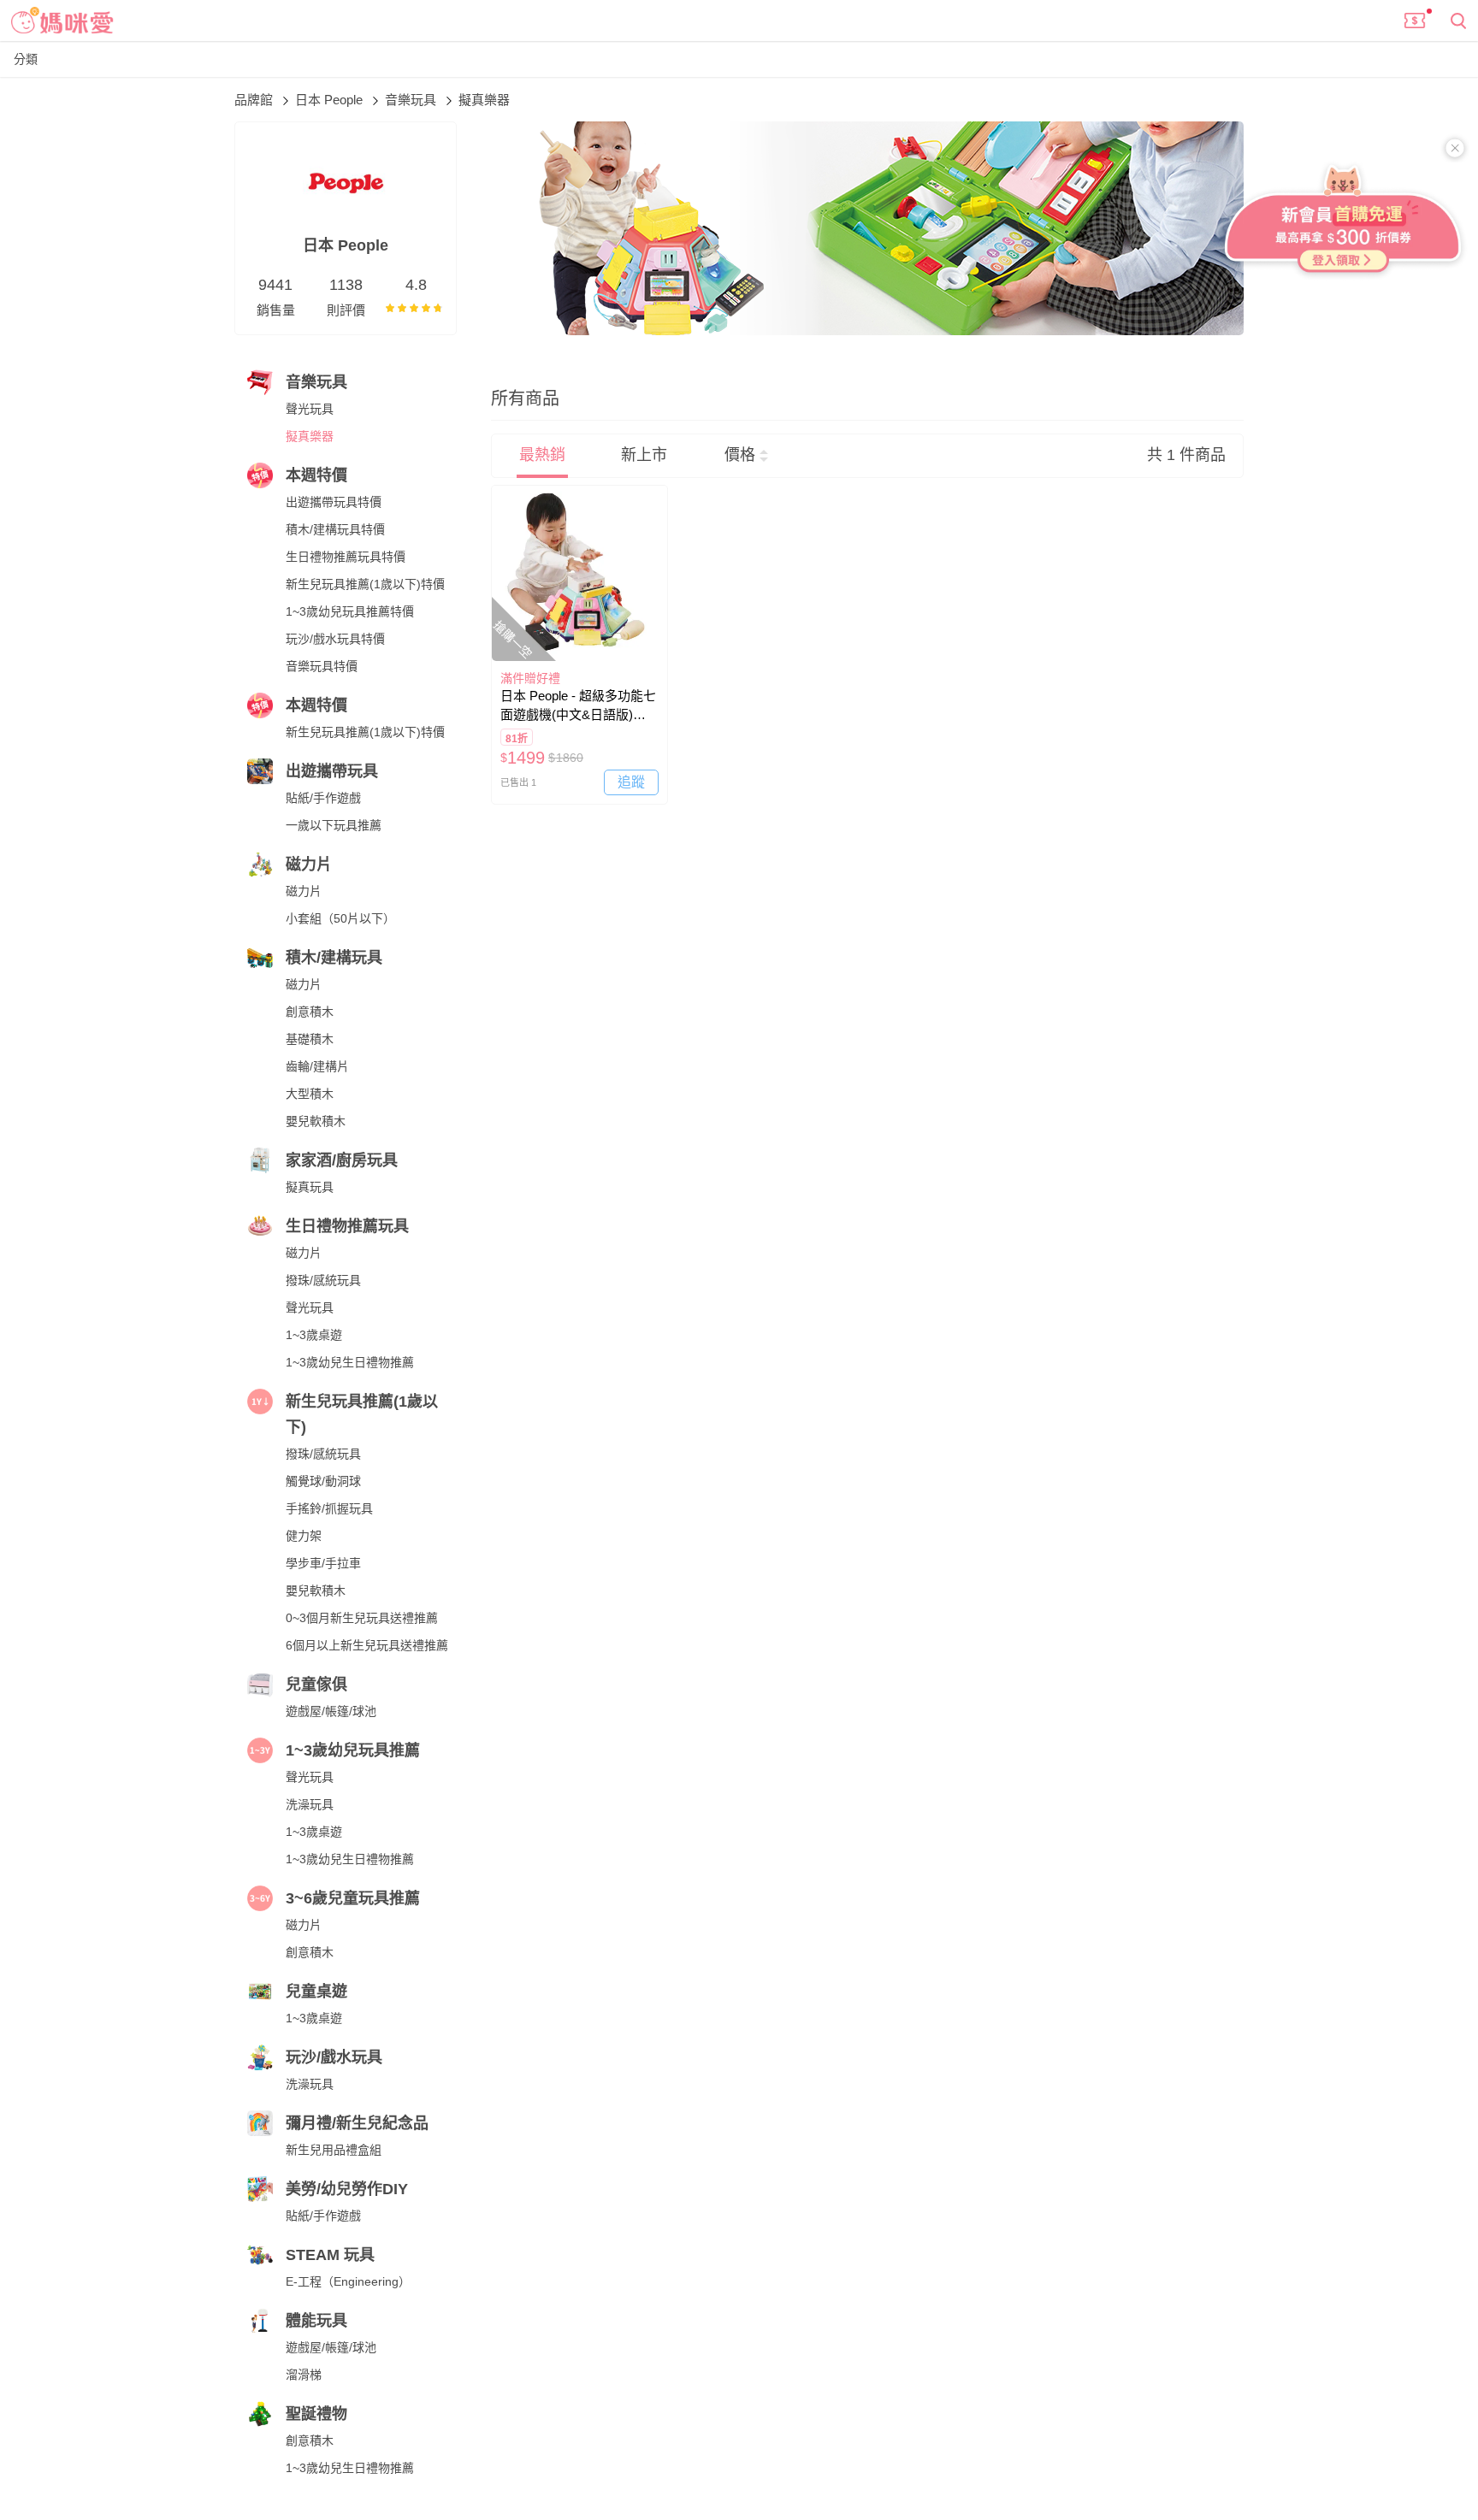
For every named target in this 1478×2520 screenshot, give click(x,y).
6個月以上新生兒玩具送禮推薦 (367, 1645)
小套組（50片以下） (340, 918)
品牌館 (255, 100)
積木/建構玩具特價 (335, 529)
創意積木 (310, 1012)
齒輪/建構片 (317, 1066)
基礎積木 (310, 1039)
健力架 (304, 1536)
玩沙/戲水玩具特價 (335, 639)
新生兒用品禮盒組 (334, 2150)
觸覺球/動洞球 (323, 1481)
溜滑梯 (304, 2375)
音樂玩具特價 (322, 666)
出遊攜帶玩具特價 (334, 502)
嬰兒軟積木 (316, 1121)
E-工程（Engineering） (348, 2281)
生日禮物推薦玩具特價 (346, 557)
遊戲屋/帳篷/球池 (331, 1711)
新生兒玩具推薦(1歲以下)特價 (365, 584)
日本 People (331, 100)
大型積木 (310, 1094)
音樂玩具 (412, 100)
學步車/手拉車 (323, 1563)
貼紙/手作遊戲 (323, 798)
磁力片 (304, 891)
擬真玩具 (310, 1187)
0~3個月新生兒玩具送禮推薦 (362, 1618)
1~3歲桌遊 (314, 1335)
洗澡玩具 (310, 1804)
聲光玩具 (310, 409)
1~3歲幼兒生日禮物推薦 (350, 1362)
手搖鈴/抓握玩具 (329, 1508)
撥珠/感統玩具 (323, 1280)
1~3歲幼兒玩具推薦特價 (350, 611)
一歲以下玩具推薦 (334, 825)
